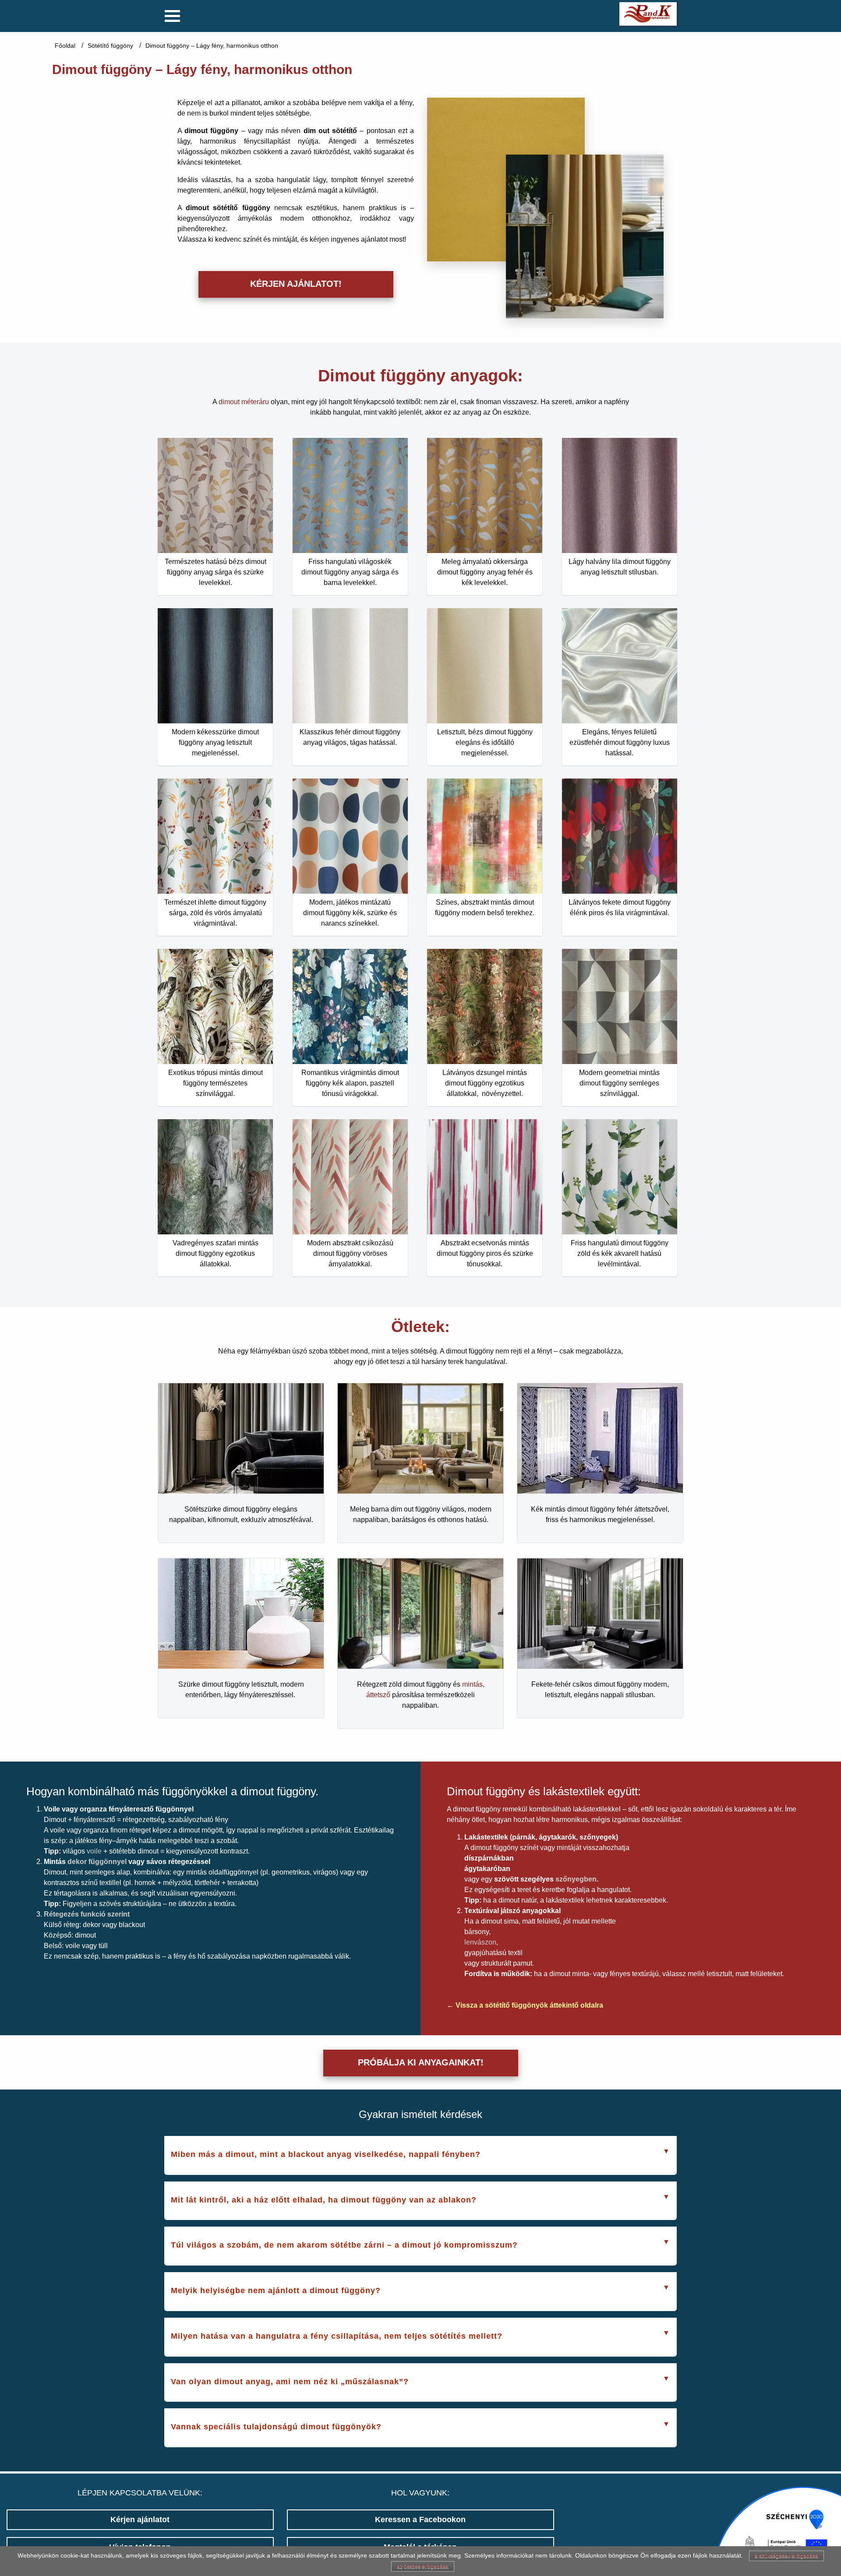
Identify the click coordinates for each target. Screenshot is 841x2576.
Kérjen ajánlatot (140, 2520)
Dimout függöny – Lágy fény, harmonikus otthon (212, 46)
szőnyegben (576, 1879)
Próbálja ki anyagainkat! (421, 2062)
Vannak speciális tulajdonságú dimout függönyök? (276, 2427)
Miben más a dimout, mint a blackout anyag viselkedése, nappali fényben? (326, 2154)
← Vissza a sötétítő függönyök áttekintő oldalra (525, 2005)
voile (94, 1851)
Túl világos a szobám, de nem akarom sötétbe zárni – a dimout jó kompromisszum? (344, 2245)
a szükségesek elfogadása (786, 2556)
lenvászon (480, 1942)
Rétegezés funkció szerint (87, 1914)
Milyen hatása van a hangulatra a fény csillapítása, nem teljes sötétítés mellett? (337, 2336)
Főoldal (65, 46)
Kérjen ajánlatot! (296, 284)
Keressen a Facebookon (420, 2520)
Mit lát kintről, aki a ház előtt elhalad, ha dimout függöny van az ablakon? (324, 2200)
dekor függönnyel (97, 1862)
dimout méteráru (244, 402)
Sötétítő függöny (110, 46)
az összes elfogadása (423, 2566)
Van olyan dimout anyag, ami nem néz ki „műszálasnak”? (290, 2382)
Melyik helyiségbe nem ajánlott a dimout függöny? (276, 2291)
